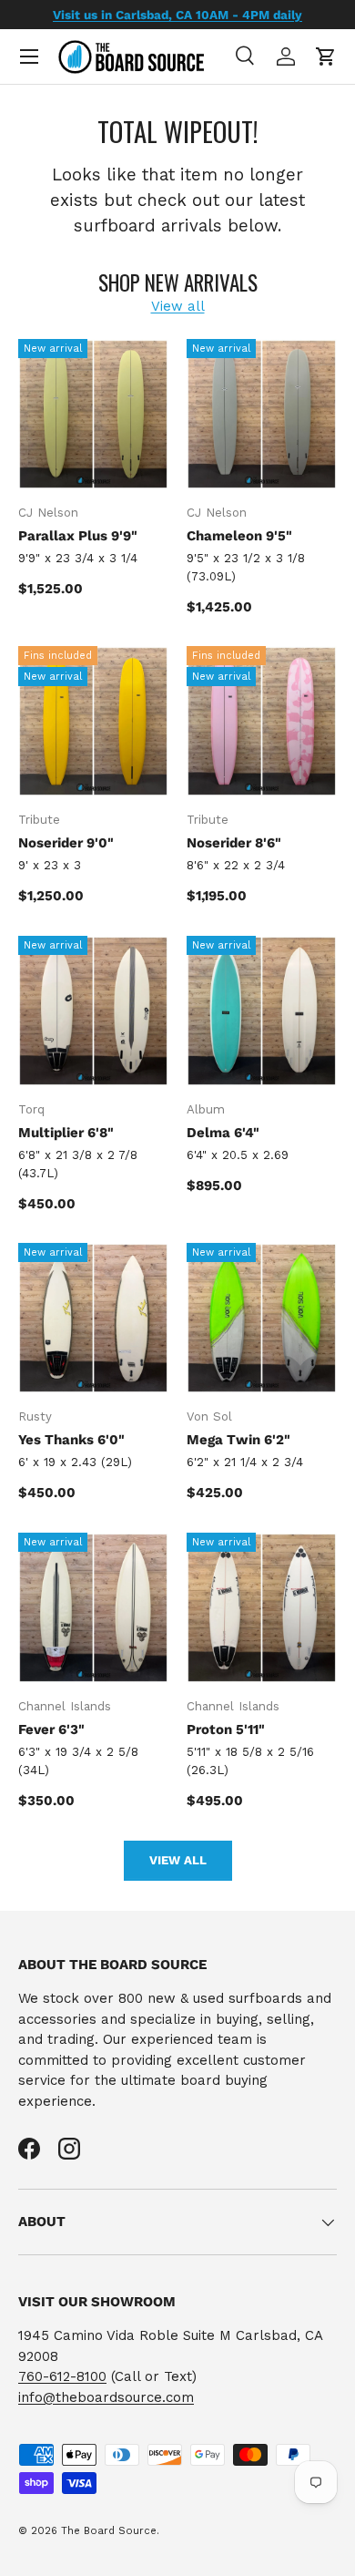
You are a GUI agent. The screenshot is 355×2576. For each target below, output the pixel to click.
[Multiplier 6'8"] (93, 1011)
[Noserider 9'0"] (93, 721)
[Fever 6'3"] (93, 1608)
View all (178, 306)
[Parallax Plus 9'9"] (93, 414)
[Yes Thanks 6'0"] (93, 1318)
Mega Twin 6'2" (238, 1440)
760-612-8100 (62, 2376)
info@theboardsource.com (106, 2397)
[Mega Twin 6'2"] (262, 1318)
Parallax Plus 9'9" (78, 536)
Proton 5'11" (226, 1729)
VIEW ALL (178, 1860)
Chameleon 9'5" (239, 536)
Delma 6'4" (223, 1133)
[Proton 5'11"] (262, 1608)
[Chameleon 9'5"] (262, 414)
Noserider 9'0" (66, 843)
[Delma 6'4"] (262, 1011)
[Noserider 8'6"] (262, 721)
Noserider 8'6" (234, 843)
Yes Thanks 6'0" (71, 1440)
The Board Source (109, 2531)
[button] (326, 56)
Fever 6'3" (51, 1729)
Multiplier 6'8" (66, 1133)
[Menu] (29, 56)
